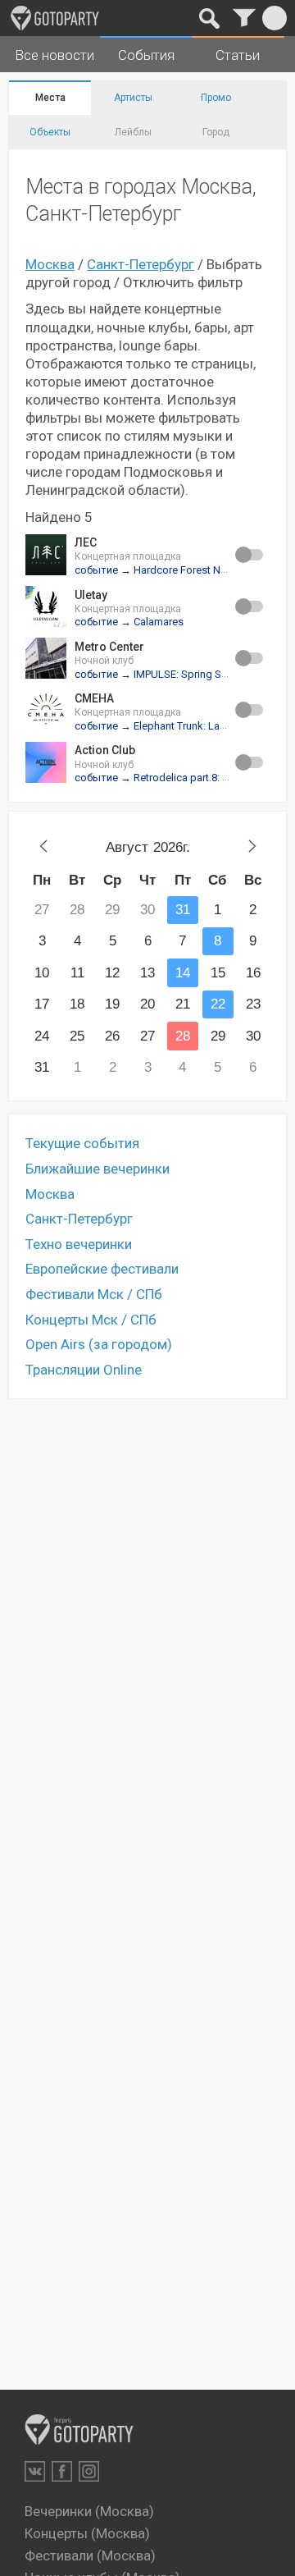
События (146, 55)
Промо (216, 98)
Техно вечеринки (79, 1244)
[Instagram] (89, 2471)
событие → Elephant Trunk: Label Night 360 (178, 726)
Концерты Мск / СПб (91, 1320)
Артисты (133, 98)
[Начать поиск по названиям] (209, 18)
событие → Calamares (129, 622)
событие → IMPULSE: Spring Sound (160, 674)
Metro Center (109, 647)
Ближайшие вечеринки (98, 1169)
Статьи (238, 55)
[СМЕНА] (46, 710)
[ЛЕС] (46, 555)
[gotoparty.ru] (55, 18)
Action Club (105, 750)
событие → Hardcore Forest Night (157, 570)
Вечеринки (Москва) (89, 2511)
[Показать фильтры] (244, 18)
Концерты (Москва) (87, 2533)
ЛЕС (86, 542)
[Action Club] (46, 762)
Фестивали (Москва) (90, 2555)
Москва (50, 264)
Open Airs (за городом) (99, 1344)
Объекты (50, 132)
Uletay (91, 595)
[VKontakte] (35, 2471)
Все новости (54, 55)
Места (50, 98)
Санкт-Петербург (141, 264)
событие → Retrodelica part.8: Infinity (163, 778)
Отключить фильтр (183, 282)
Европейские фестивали (102, 1269)
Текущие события (82, 1143)
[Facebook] (62, 2471)
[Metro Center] (46, 658)
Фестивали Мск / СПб (94, 1294)
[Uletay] (46, 606)
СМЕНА (94, 698)
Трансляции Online (84, 1370)
